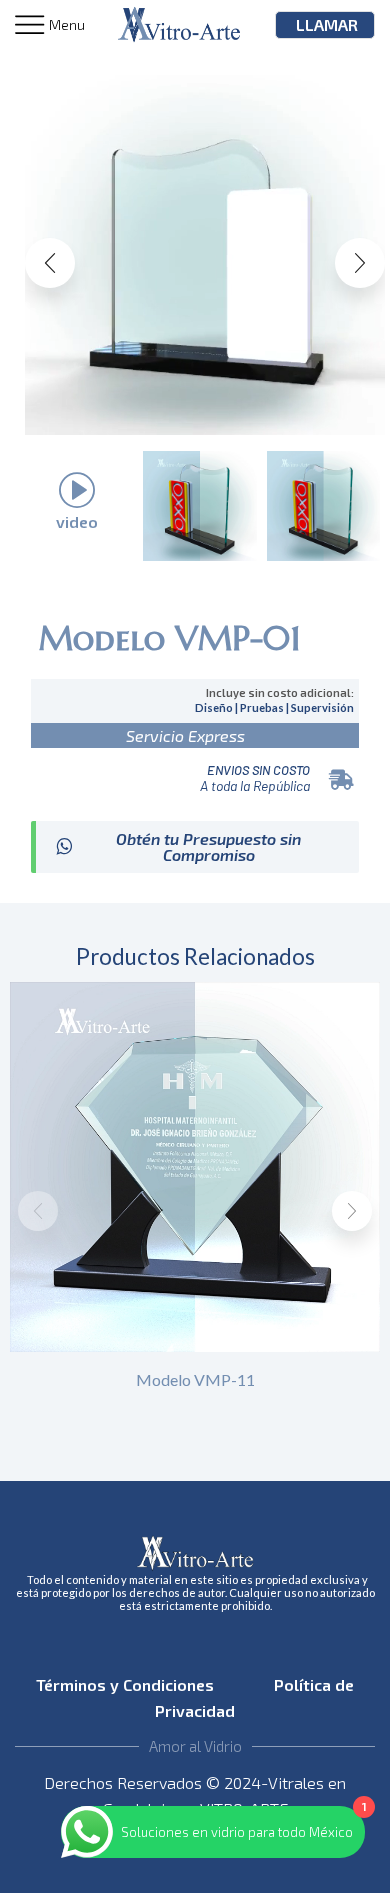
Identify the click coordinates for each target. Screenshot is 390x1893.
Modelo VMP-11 (195, 1379)
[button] (50, 263)
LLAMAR (327, 24)
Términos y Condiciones (131, 1684)
